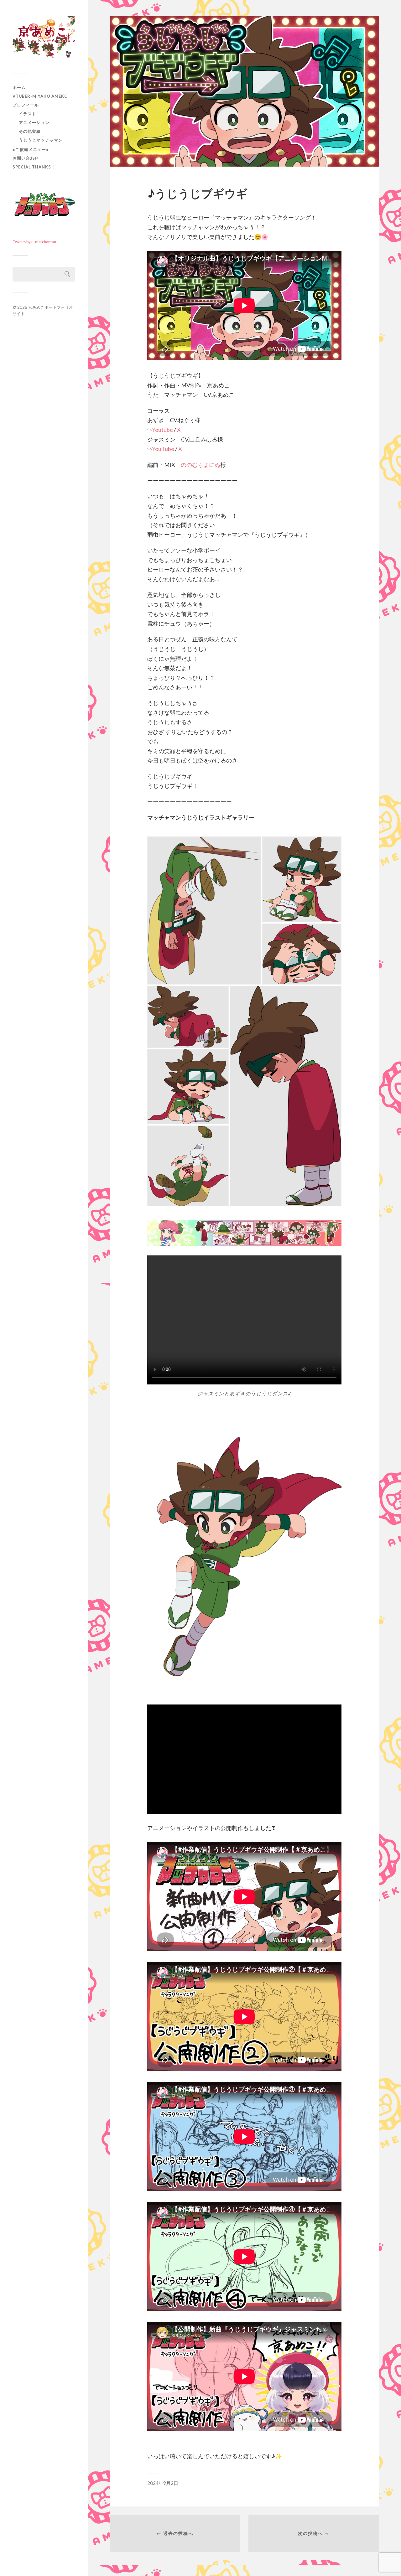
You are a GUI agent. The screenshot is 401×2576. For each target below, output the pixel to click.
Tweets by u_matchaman (34, 242)
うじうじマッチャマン (41, 140)
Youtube (162, 430)
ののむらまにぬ (200, 465)
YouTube (163, 449)
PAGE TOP (387, 2493)
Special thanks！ (34, 167)
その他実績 (30, 131)
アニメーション (34, 122)
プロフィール (26, 105)
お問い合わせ (26, 158)
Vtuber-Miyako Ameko (40, 96)
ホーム (19, 87)
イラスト (28, 114)
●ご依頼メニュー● (31, 149)
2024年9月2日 (163, 2483)
